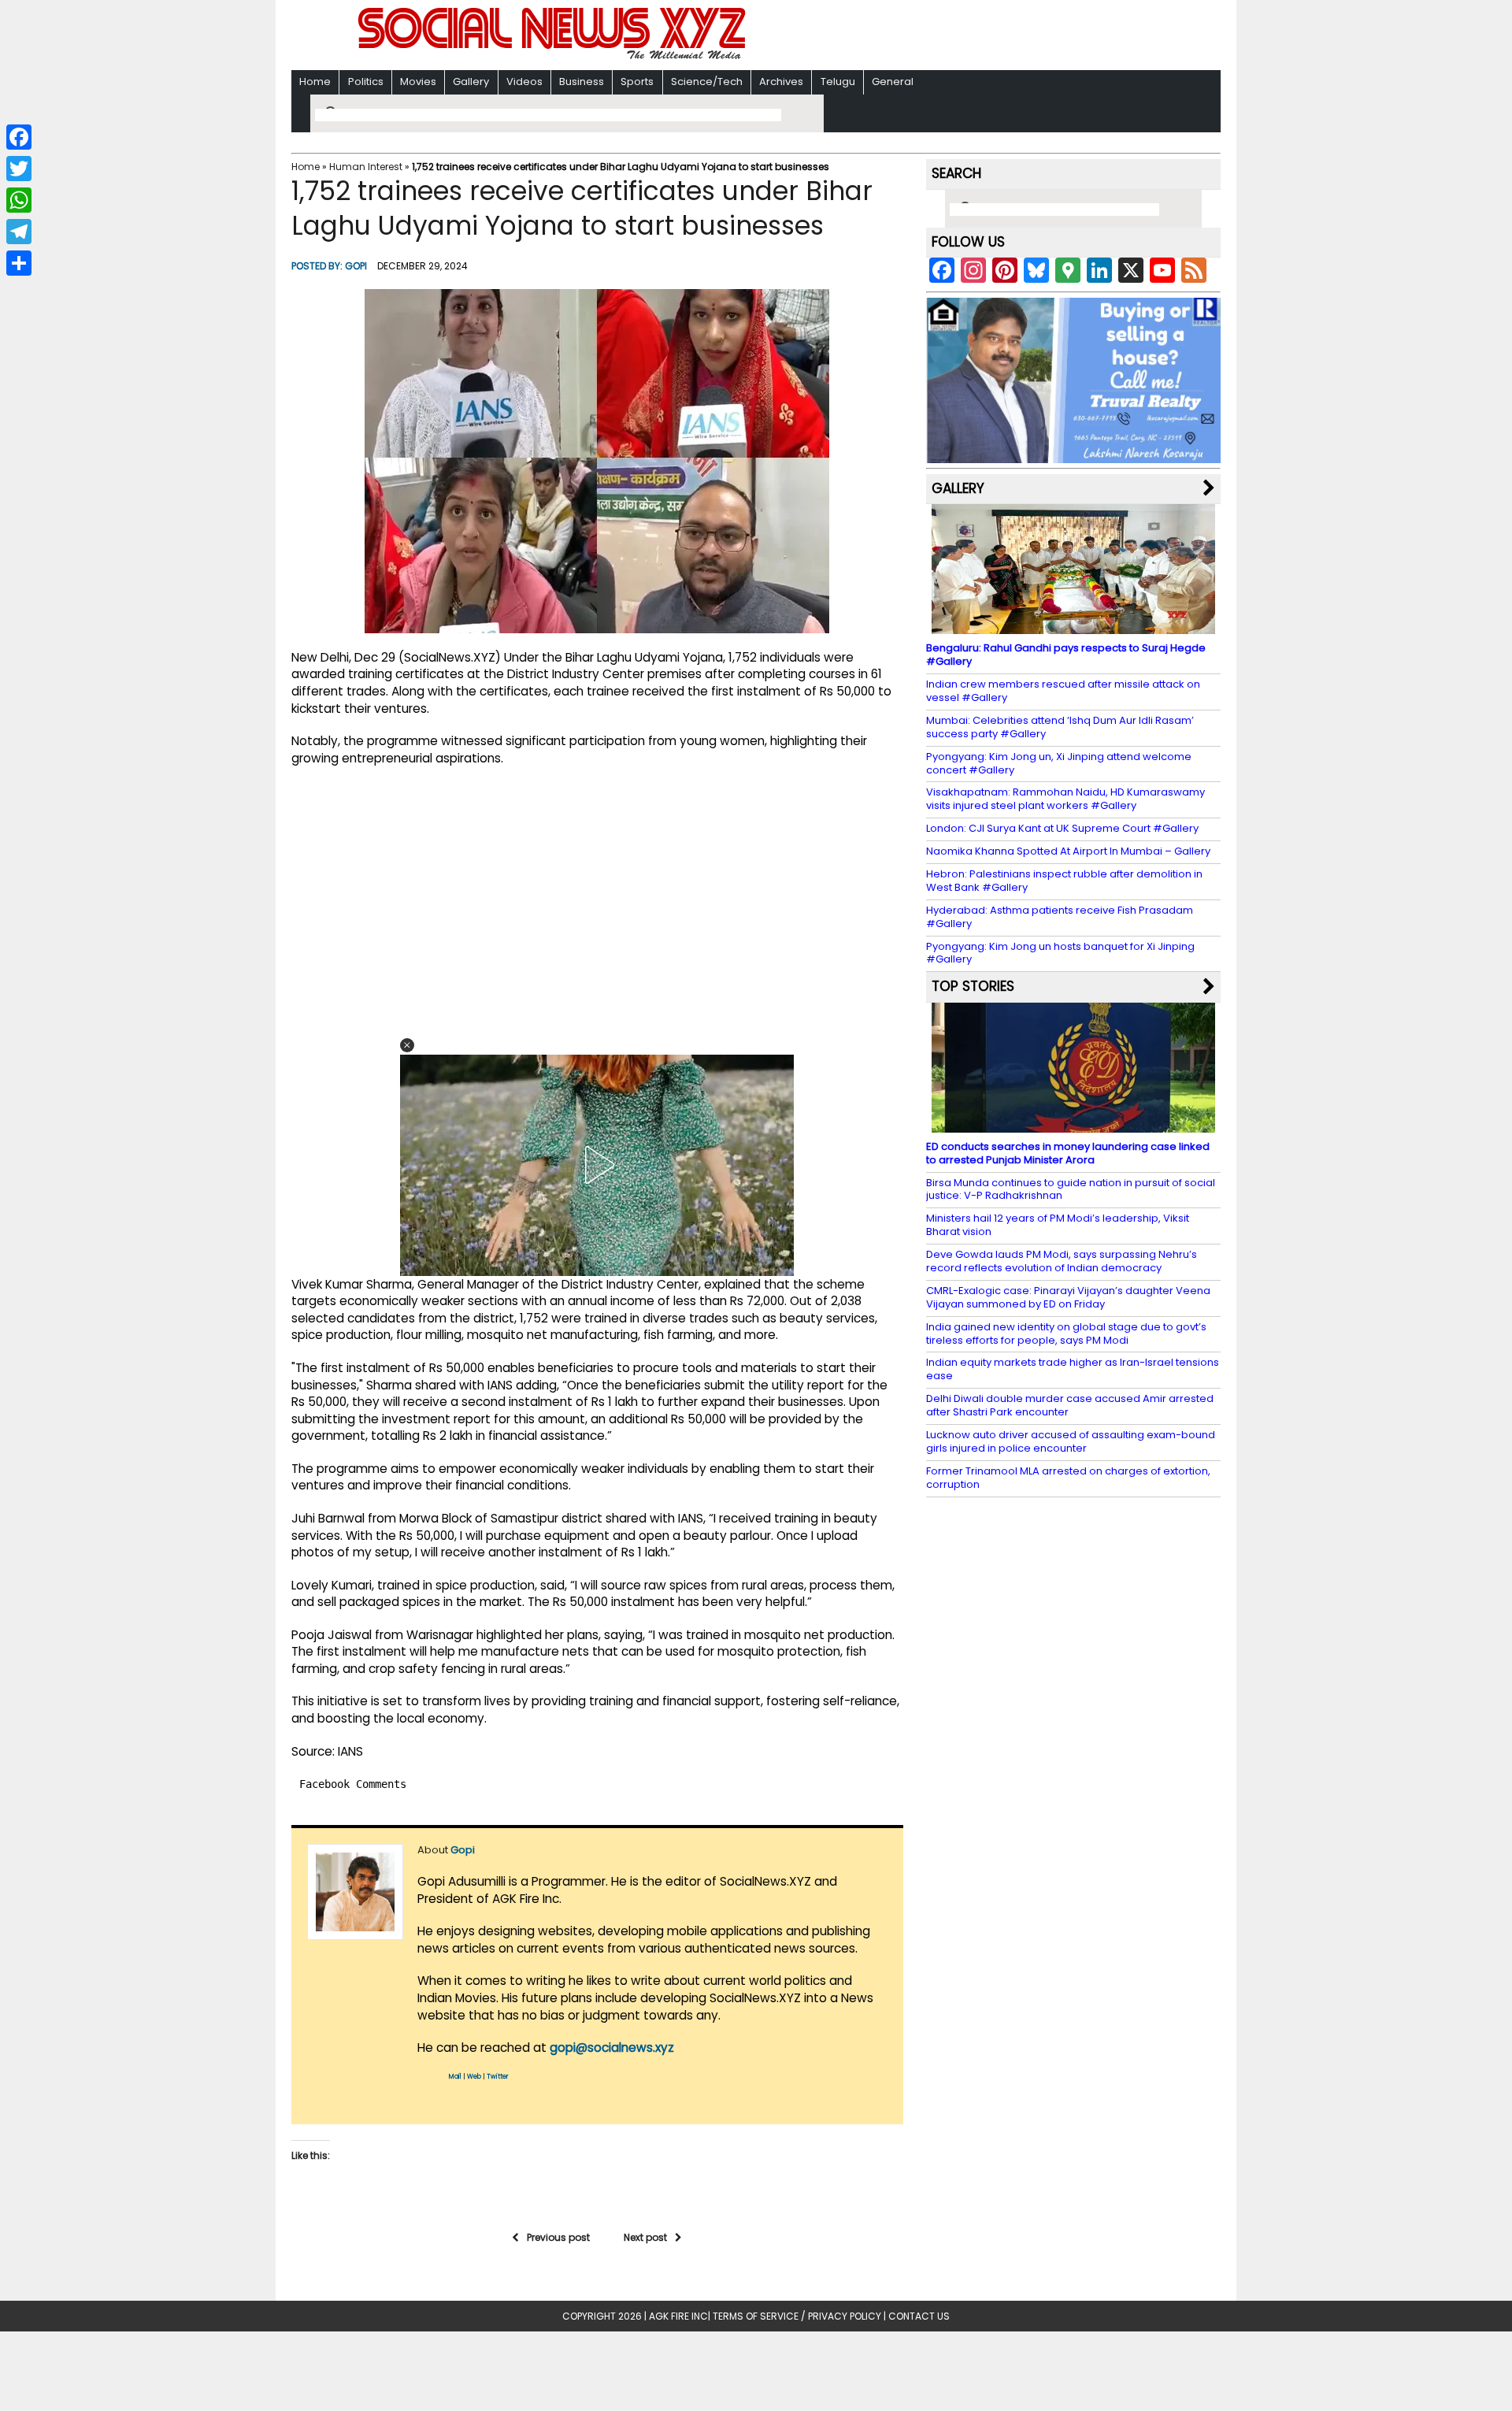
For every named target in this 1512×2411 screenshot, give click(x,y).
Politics (366, 82)
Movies (418, 82)
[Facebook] (19, 137)
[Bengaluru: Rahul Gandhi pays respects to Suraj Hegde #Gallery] (1073, 627)
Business (582, 82)
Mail (455, 2077)
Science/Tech (707, 82)
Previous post (558, 2237)
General (893, 82)
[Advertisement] (960, 37)
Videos (524, 82)
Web (474, 2077)
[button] (407, 1045)
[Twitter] (19, 169)
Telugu (838, 82)
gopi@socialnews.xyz (612, 2047)
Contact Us (919, 2316)
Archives (781, 82)
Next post (645, 2237)
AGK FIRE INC (678, 2316)
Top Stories (973, 986)
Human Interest (366, 167)
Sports (637, 82)
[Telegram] (19, 232)
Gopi (356, 266)
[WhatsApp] (19, 200)
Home (315, 82)
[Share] (19, 263)
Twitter (498, 2077)
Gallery (471, 82)
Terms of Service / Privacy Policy (797, 2316)
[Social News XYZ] (554, 56)
